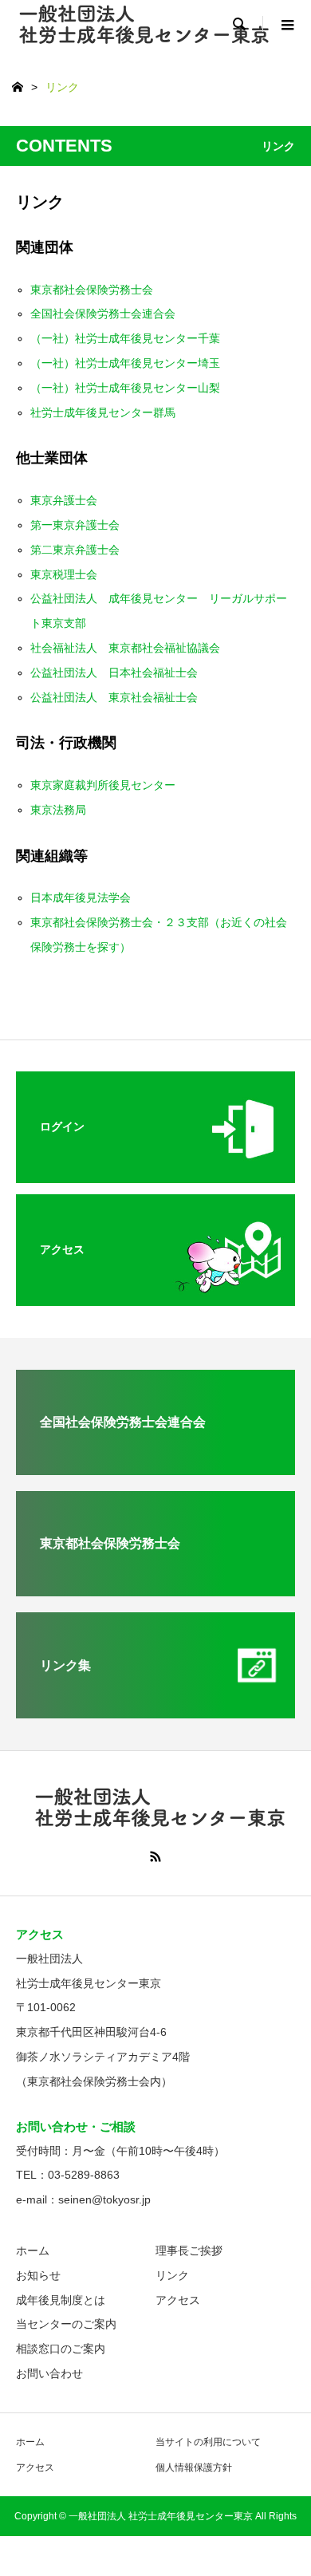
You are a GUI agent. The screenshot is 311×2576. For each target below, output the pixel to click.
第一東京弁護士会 (75, 525)
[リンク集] (155, 1712)
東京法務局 (58, 810)
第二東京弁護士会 (75, 550)
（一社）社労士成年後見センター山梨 (125, 388)
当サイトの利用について (208, 2442)
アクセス (178, 2300)
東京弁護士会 (64, 500)
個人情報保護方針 (194, 2468)
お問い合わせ (49, 2373)
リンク (172, 2275)
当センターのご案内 (66, 2324)
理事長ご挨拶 (189, 2251)
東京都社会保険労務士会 (92, 290)
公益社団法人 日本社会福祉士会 (114, 673)
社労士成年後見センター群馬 (103, 412)
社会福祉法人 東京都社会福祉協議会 (125, 648)
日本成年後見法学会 (81, 897)
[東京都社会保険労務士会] (155, 1590)
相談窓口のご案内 (61, 2349)
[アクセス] (155, 1294)
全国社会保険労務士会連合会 (103, 314)
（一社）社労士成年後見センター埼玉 (125, 363)
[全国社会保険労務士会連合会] (155, 1468)
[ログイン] (155, 1172)
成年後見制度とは (61, 2300)
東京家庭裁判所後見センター (103, 785)
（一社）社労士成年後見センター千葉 (125, 338)
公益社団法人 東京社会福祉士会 (114, 697)
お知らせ (38, 2275)
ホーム (33, 2251)
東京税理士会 (64, 574)
